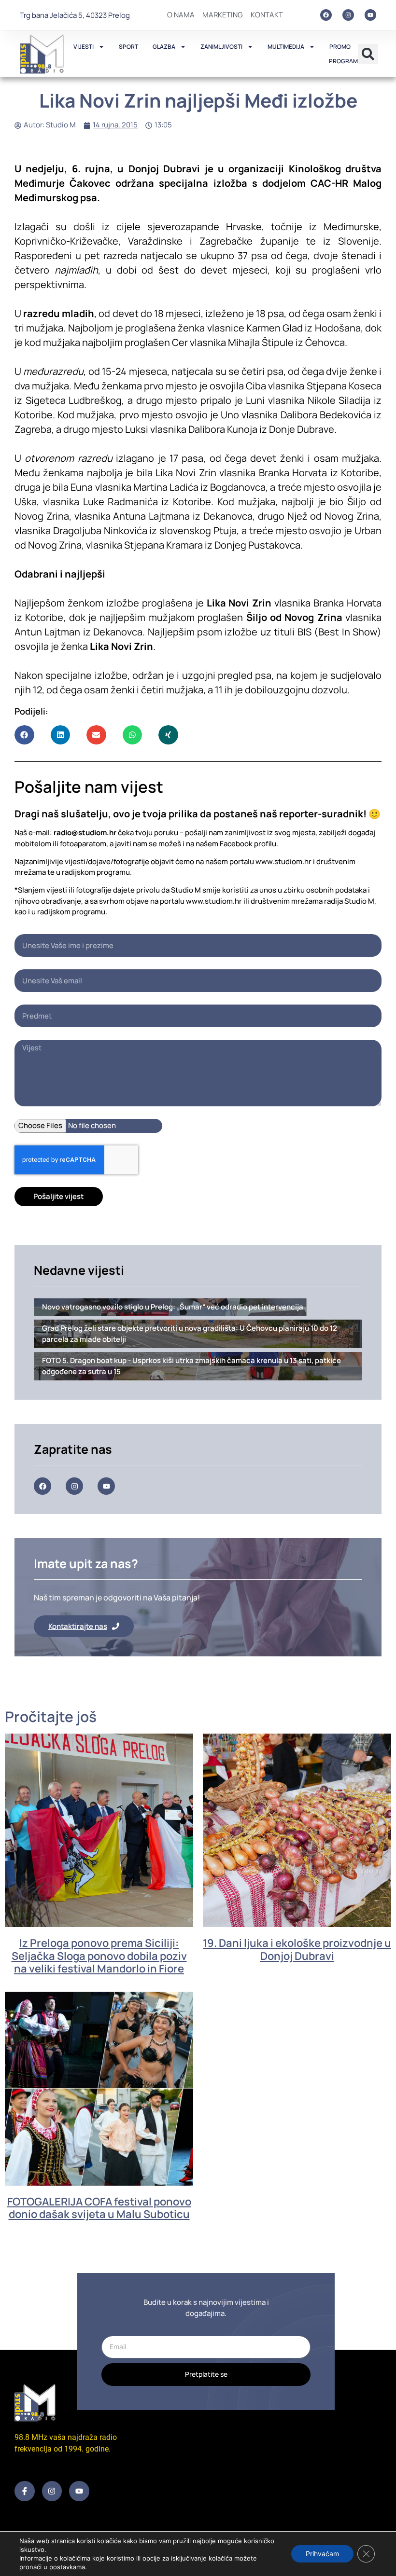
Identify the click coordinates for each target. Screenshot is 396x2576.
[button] (368, 54)
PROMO (340, 47)
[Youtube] (370, 15)
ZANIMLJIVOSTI (221, 47)
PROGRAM (343, 61)
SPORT (128, 47)
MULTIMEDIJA (286, 47)
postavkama (67, 2567)
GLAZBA (164, 47)
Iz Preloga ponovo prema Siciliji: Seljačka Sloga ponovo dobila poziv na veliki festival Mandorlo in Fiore (99, 1956)
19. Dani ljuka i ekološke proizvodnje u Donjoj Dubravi (297, 1949)
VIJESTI (84, 47)
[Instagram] (348, 15)
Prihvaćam (322, 2554)
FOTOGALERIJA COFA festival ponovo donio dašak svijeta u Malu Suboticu (99, 2208)
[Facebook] (326, 15)
